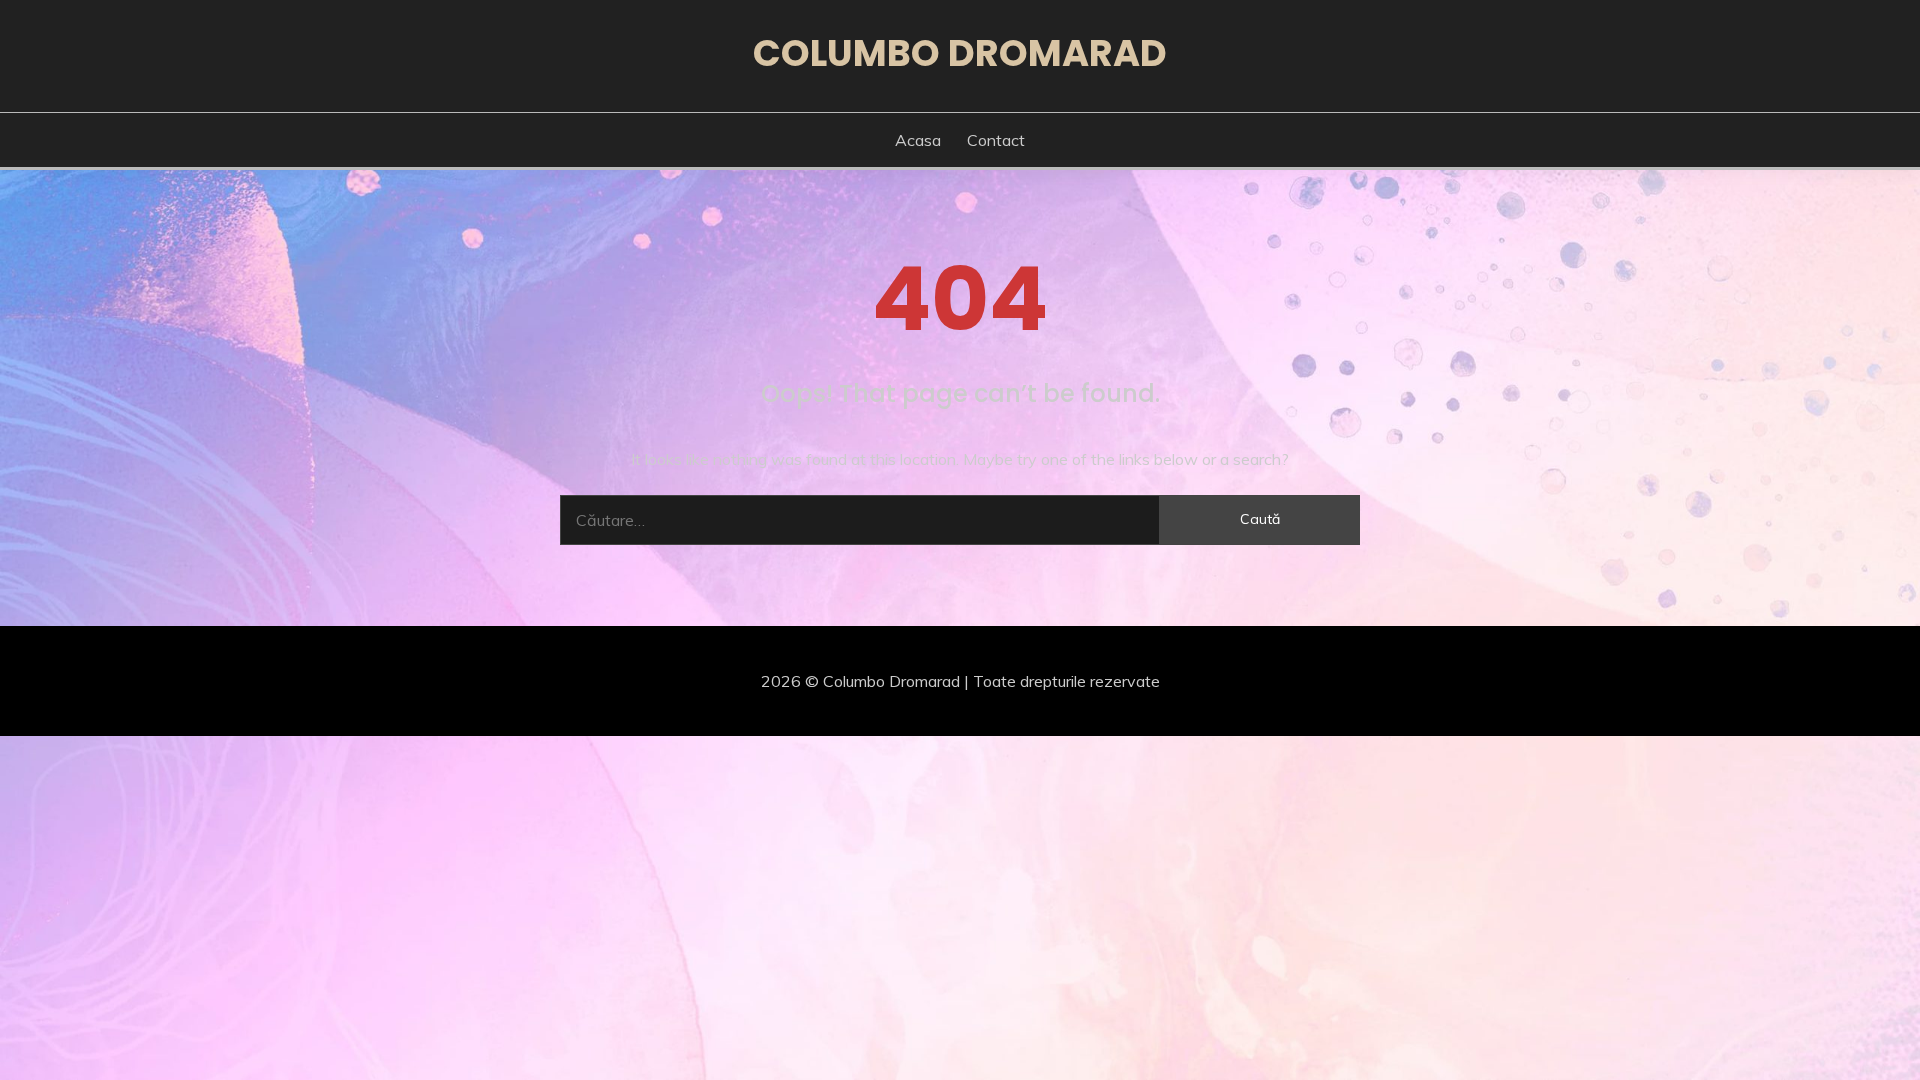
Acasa (918, 140)
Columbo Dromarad (960, 53)
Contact (996, 140)
